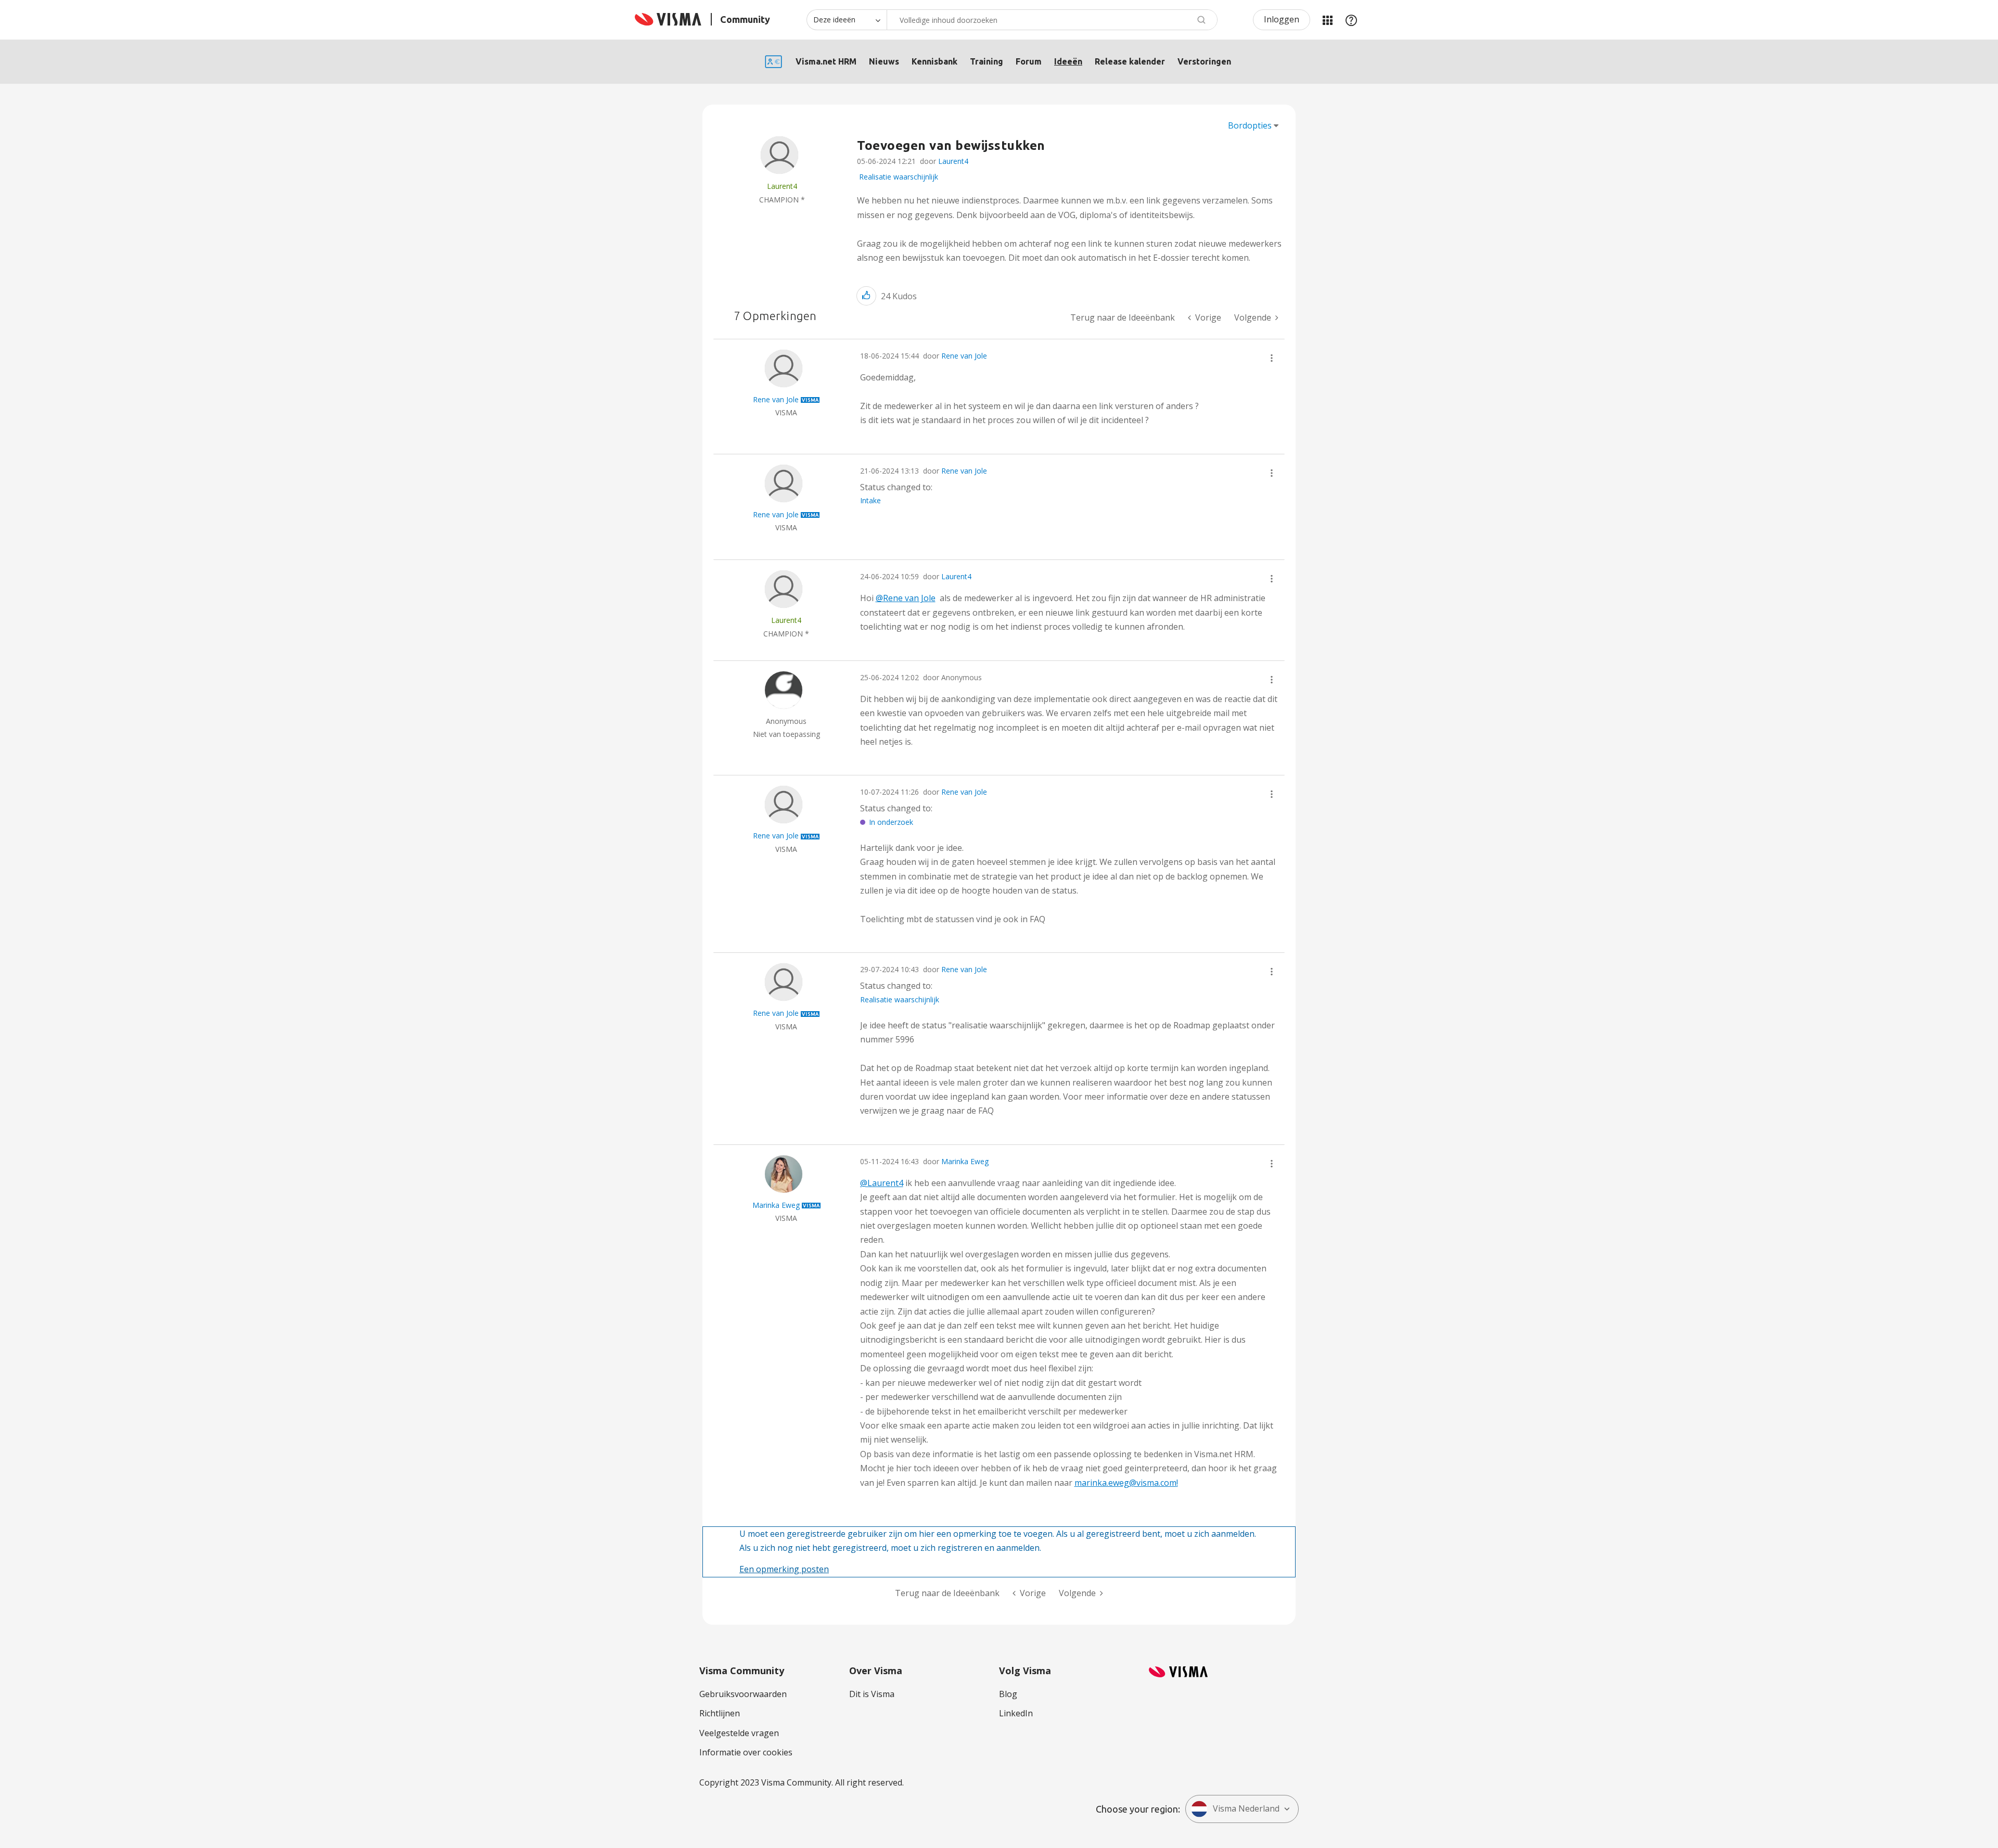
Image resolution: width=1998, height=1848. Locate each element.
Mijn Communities (1327, 20)
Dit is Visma (872, 1694)
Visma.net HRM (826, 61)
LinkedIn (1016, 1713)
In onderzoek (891, 822)
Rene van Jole (964, 356)
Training (987, 61)
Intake (870, 500)
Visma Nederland (1246, 1808)
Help (1351, 20)
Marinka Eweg (965, 1161)
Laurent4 (953, 161)
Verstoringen (1204, 61)
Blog (1008, 1694)
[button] (866, 296)
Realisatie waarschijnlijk (899, 177)
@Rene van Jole (906, 598)
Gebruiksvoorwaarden (743, 1694)
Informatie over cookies (746, 1752)
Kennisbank (934, 61)
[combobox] (1052, 20)
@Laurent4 (882, 1183)
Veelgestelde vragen (739, 1733)
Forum (1029, 61)
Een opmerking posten (784, 1569)
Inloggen (1282, 19)
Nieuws (884, 61)
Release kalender (1130, 61)
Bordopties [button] (1250, 125)
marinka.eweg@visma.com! (1126, 1483)
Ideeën (1068, 61)
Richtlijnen (720, 1713)
